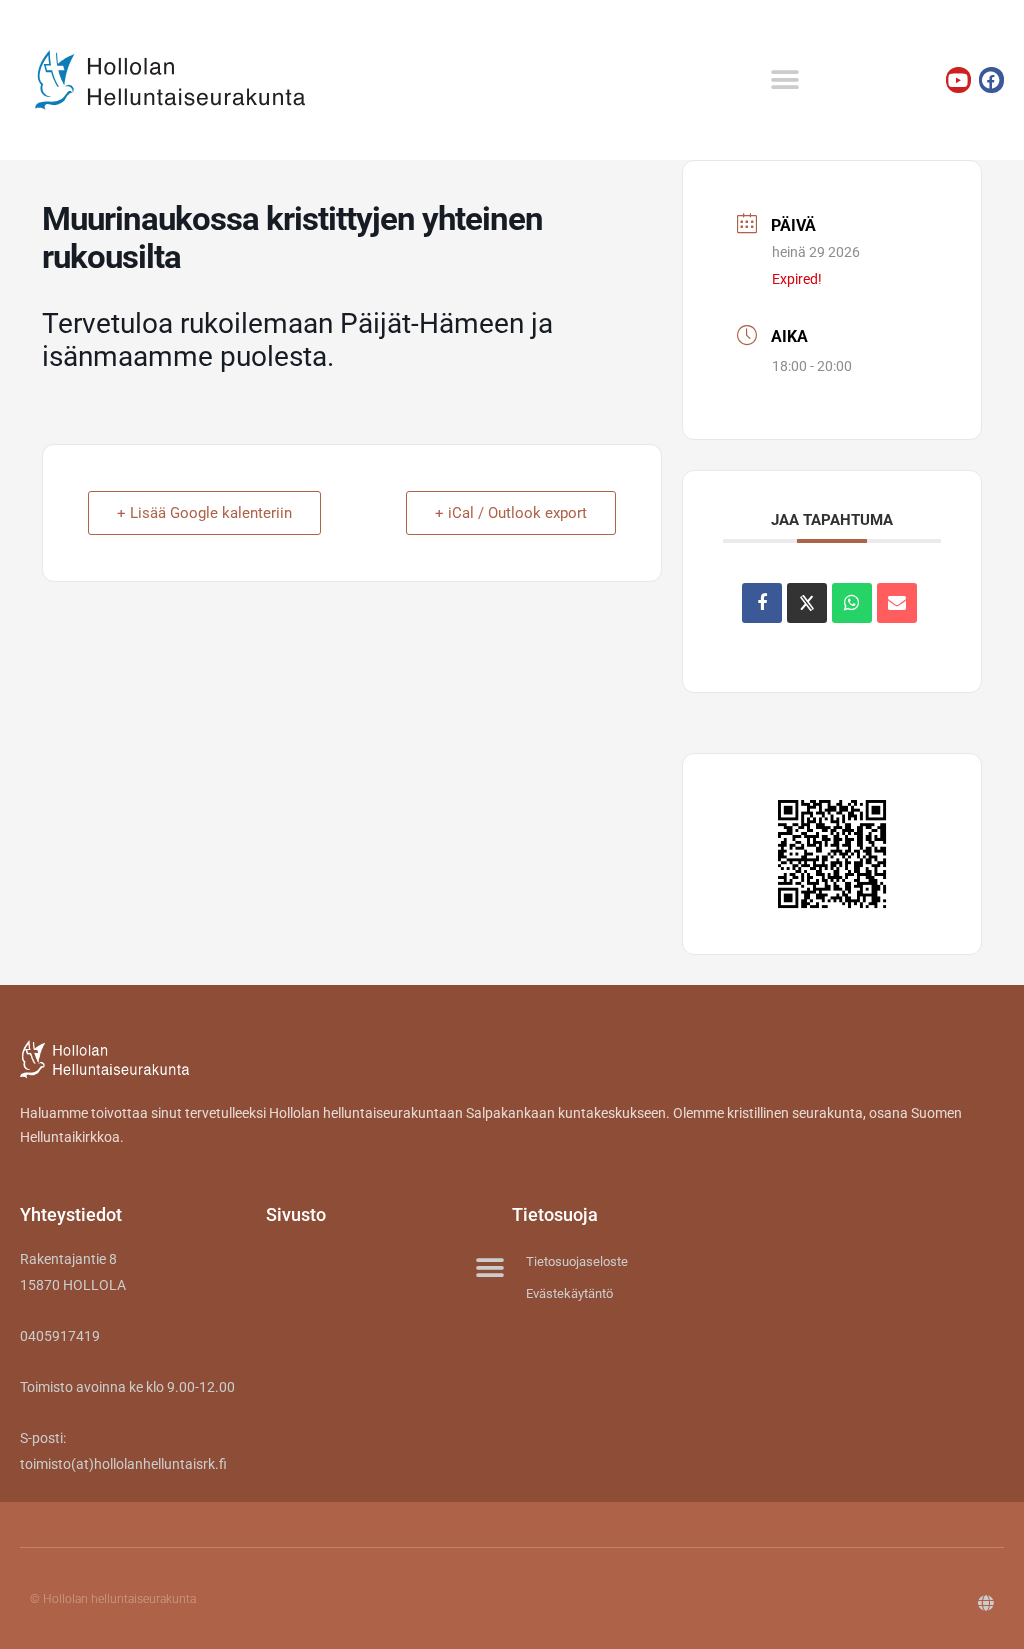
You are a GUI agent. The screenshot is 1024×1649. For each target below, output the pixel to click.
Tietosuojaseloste (577, 1261)
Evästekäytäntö (569, 1293)
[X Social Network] (807, 603)
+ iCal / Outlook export (511, 513)
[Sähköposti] (897, 603)
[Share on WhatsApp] (852, 603)
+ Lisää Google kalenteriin (204, 513)
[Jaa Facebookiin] (762, 603)
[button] (784, 80)
